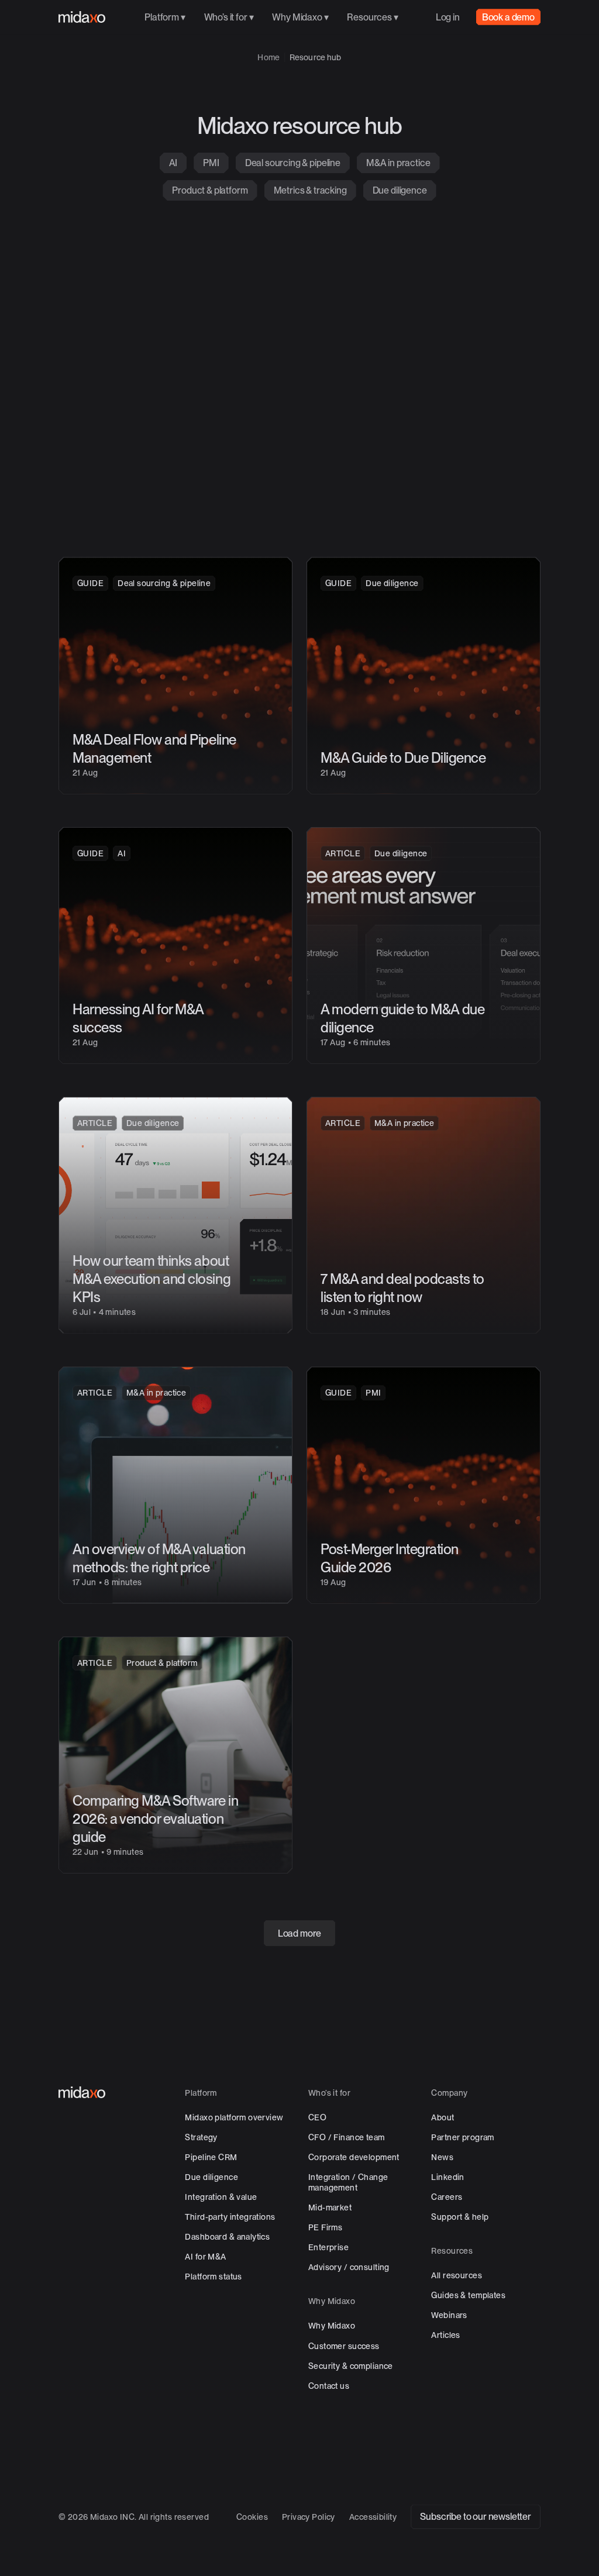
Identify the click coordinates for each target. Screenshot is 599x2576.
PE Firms (325, 2227)
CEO (317, 2117)
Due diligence (211, 2177)
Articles (445, 2335)
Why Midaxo (332, 2326)
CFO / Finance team (347, 2137)
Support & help (460, 2217)
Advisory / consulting (349, 2267)
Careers (447, 2197)
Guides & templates (468, 2295)
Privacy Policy (309, 2517)
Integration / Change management (348, 2182)
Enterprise (328, 2247)
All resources (456, 2275)
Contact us (329, 2386)
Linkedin (447, 2177)
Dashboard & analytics (227, 2237)
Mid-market (330, 2207)
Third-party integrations (230, 2217)
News (442, 2157)
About (443, 2117)
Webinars (449, 2315)
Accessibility (373, 2517)
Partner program (462, 2137)
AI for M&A (205, 2257)
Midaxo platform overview (234, 2117)
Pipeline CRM (211, 2157)
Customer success (344, 2346)
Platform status (213, 2277)
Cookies (252, 2517)
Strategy (201, 2137)
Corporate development (354, 2157)
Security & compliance (351, 2366)
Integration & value (221, 2197)
